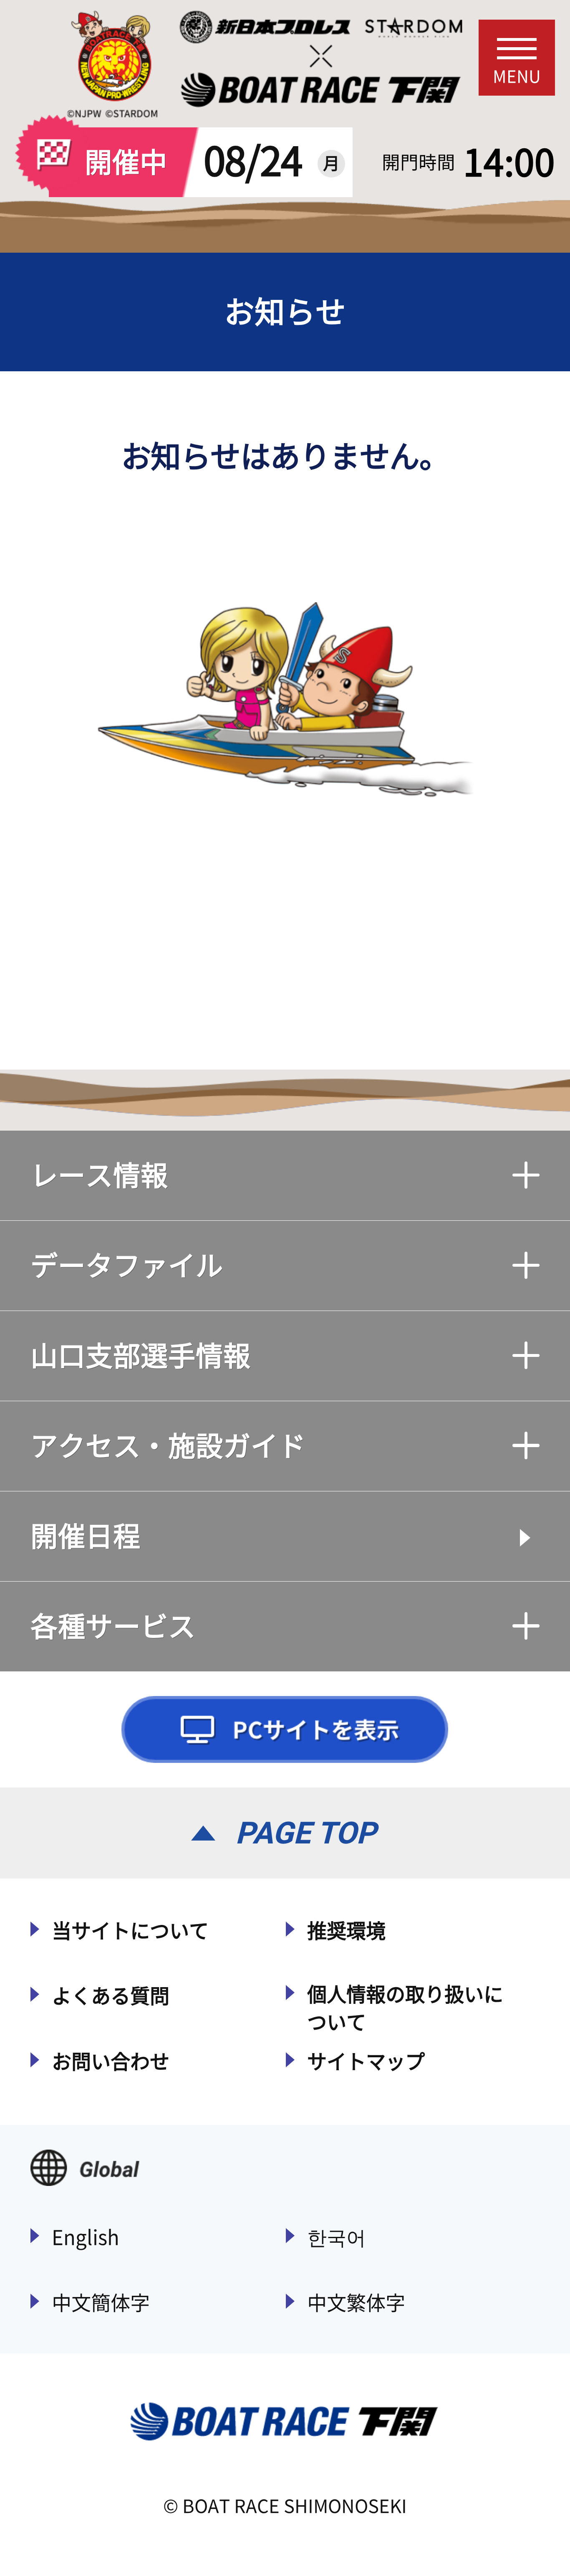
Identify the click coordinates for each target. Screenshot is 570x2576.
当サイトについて (130, 1931)
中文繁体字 (356, 2303)
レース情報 (99, 1175)
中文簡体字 (101, 2303)
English (86, 2237)
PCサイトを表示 (285, 1729)
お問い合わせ (111, 2061)
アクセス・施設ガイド (168, 1446)
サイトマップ (366, 2061)
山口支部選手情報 (141, 1356)
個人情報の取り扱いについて (405, 2008)
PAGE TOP (306, 1833)
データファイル (127, 1265)
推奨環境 (346, 1931)
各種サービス (113, 1626)
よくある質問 (111, 1996)
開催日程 (86, 1536)
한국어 (337, 2237)
